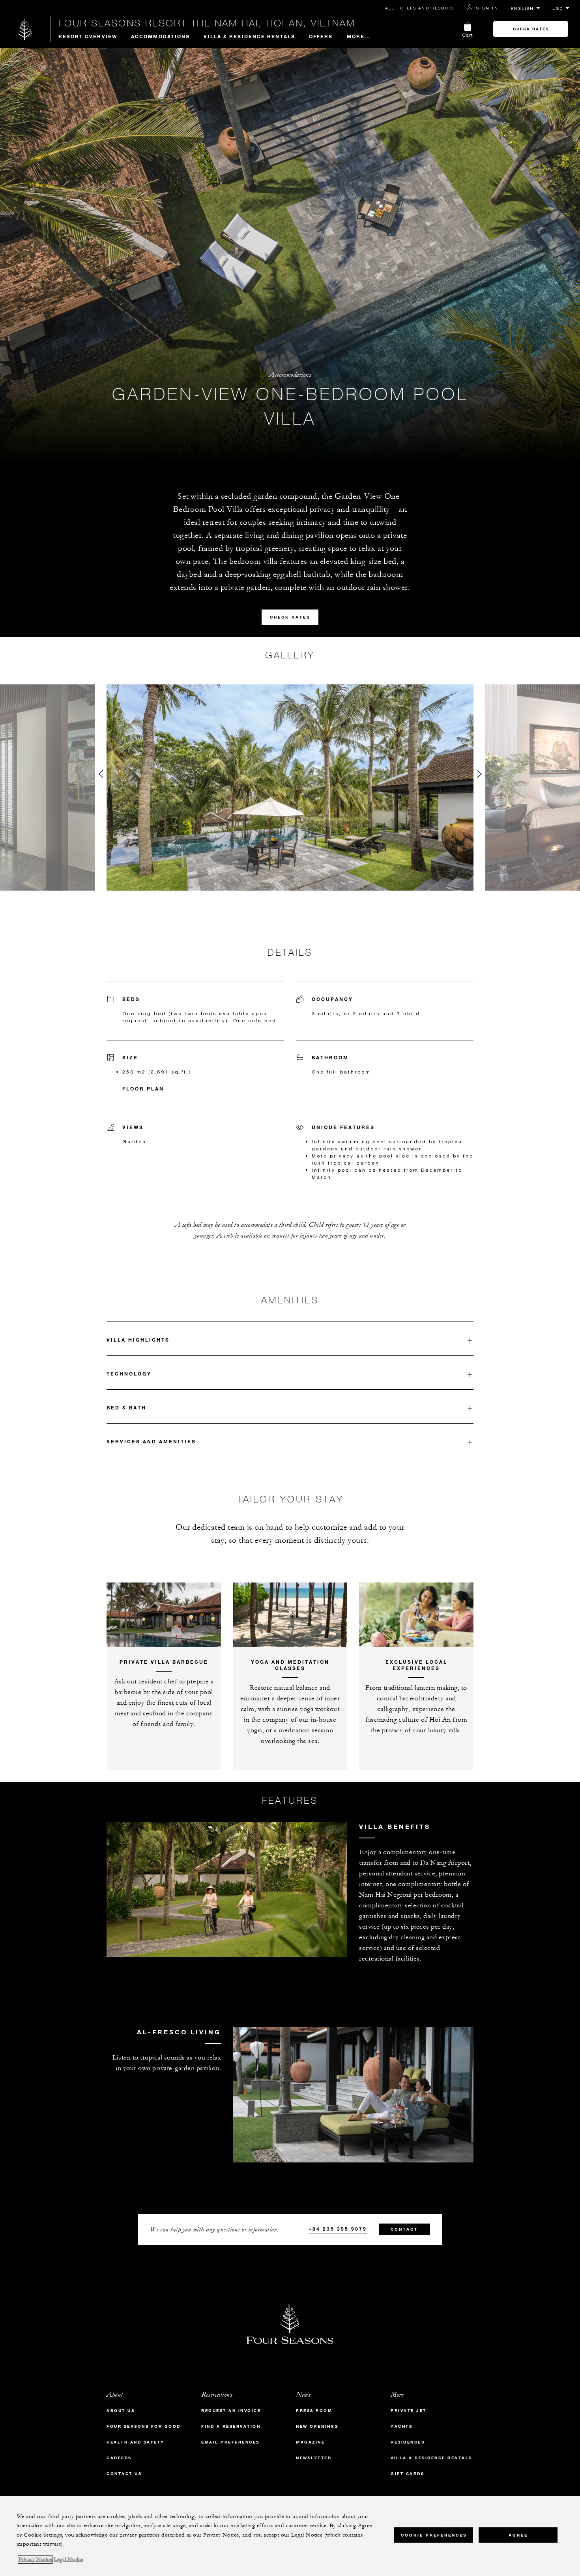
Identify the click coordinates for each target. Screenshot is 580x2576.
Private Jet (409, 2411)
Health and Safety (136, 2442)
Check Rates (531, 29)
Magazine (310, 2442)
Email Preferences (230, 2442)
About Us (121, 2411)
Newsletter (314, 2458)
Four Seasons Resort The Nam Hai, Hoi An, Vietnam (207, 23)
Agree (518, 2535)
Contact (404, 2229)
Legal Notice (68, 2559)
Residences (408, 2442)
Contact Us (124, 2474)
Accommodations (160, 36)
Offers (321, 36)
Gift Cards (407, 2474)
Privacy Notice (35, 2559)
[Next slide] (479, 776)
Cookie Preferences (434, 2535)
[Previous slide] (101, 776)
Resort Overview (88, 36)
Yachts (401, 2426)
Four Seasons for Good (144, 2426)
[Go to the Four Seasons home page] (25, 29)
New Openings (317, 2426)
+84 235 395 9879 (338, 2229)
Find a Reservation (231, 2426)
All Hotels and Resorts (420, 8)
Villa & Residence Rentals (249, 36)
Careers (119, 2458)
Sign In (487, 8)
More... (359, 36)
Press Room (314, 2411)
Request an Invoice (231, 2411)
